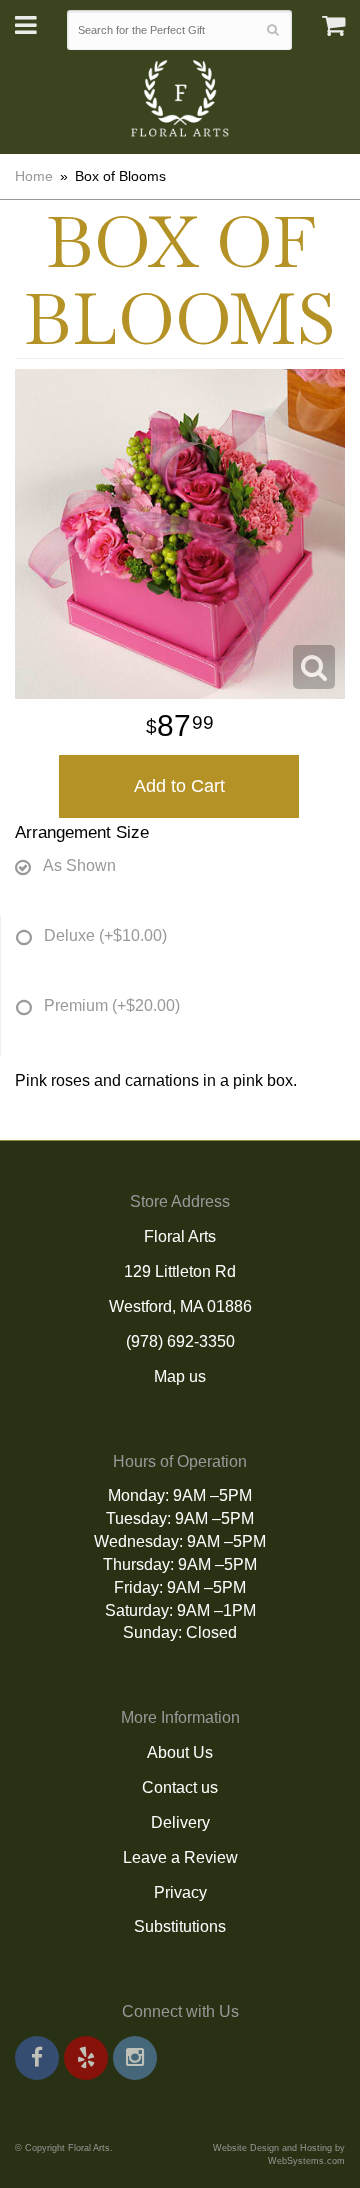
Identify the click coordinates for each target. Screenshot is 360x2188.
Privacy (180, 1892)
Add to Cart (179, 786)
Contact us (180, 1787)
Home (34, 176)
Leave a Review (180, 1857)
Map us (180, 1376)
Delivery (180, 1822)
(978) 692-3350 (180, 1341)
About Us (180, 1752)
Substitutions (180, 1926)
